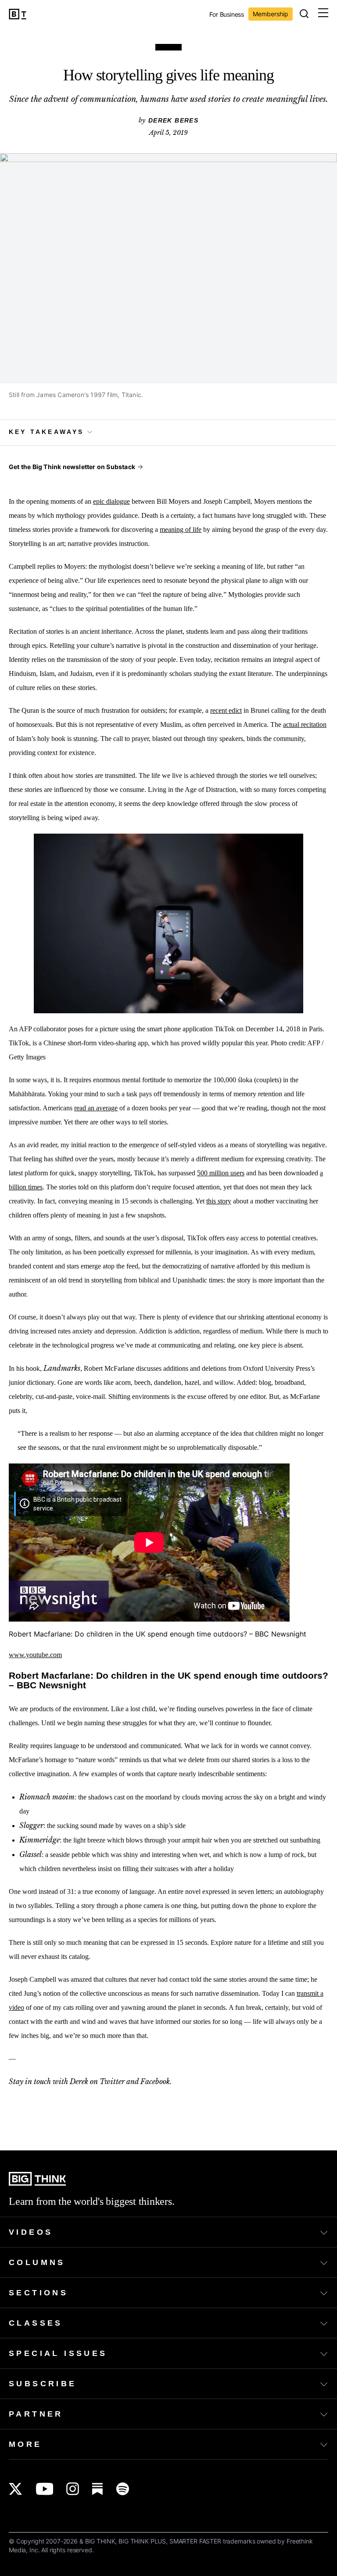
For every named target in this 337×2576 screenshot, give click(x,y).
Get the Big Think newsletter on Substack (72, 467)
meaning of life (181, 529)
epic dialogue (111, 501)
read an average (96, 1108)
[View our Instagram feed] (73, 2489)
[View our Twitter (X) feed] (16, 2489)
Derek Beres (173, 120)
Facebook (155, 2081)
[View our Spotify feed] (123, 2489)
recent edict (226, 710)
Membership (271, 14)
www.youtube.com (35, 1655)
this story (219, 1201)
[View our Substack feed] (98, 2489)
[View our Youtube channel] (45, 2489)
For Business (227, 15)
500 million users (221, 1173)
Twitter (112, 2081)
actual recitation (305, 724)
